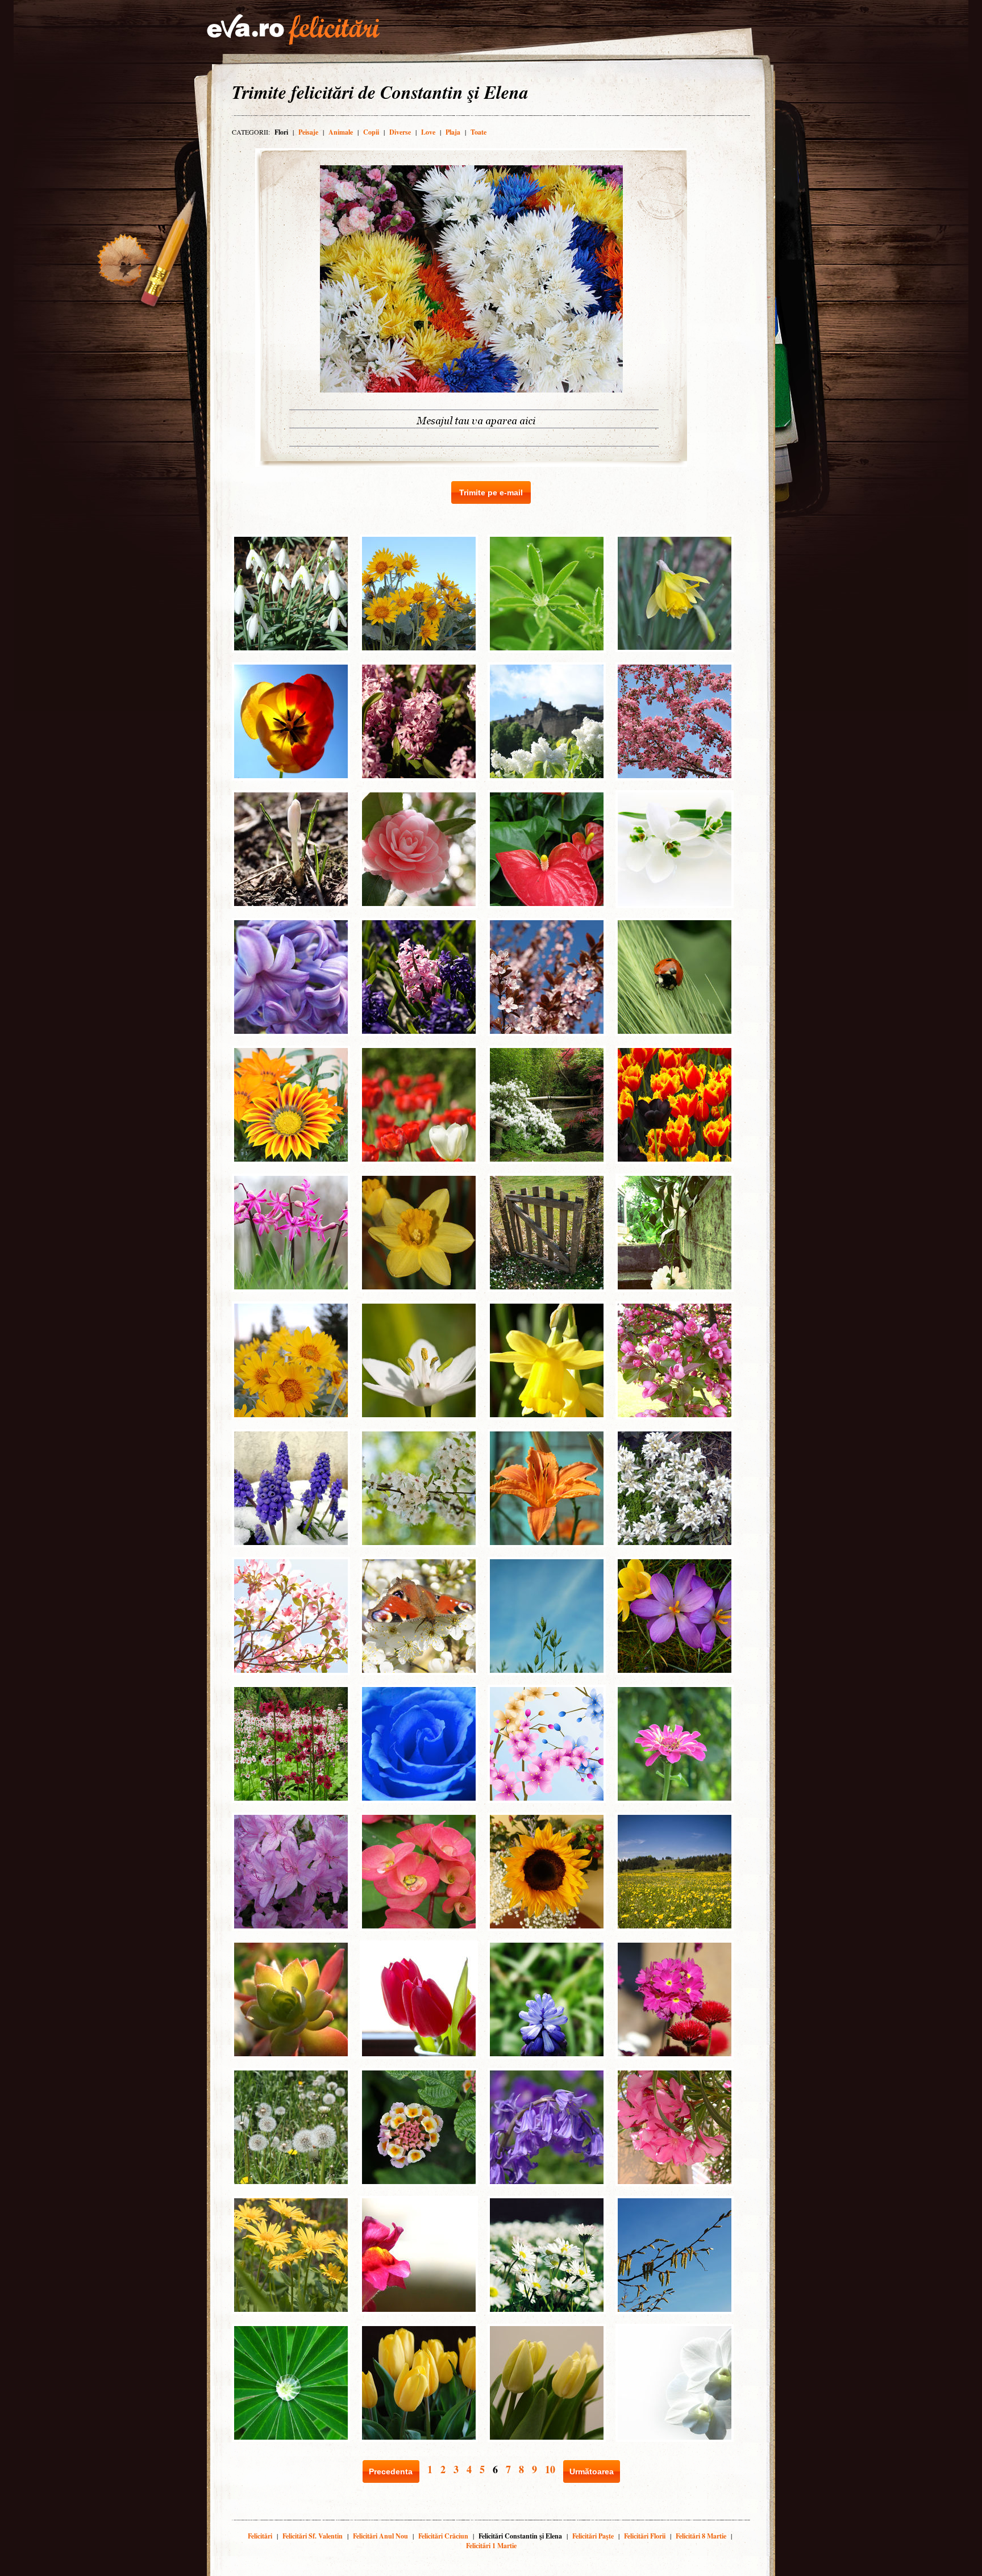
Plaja (453, 132)
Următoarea (592, 2471)
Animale (341, 132)
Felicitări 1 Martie (491, 2546)
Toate (478, 132)
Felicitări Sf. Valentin (313, 2536)
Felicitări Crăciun (443, 2536)
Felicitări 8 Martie (701, 2536)
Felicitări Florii (645, 2536)
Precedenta (391, 2471)
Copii (371, 132)
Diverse (400, 132)
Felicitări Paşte (593, 2536)
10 (550, 2469)
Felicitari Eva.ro (293, 30)
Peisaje (308, 132)
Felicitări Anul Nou (380, 2536)
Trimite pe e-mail (491, 492)
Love (428, 132)
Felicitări (260, 2536)
